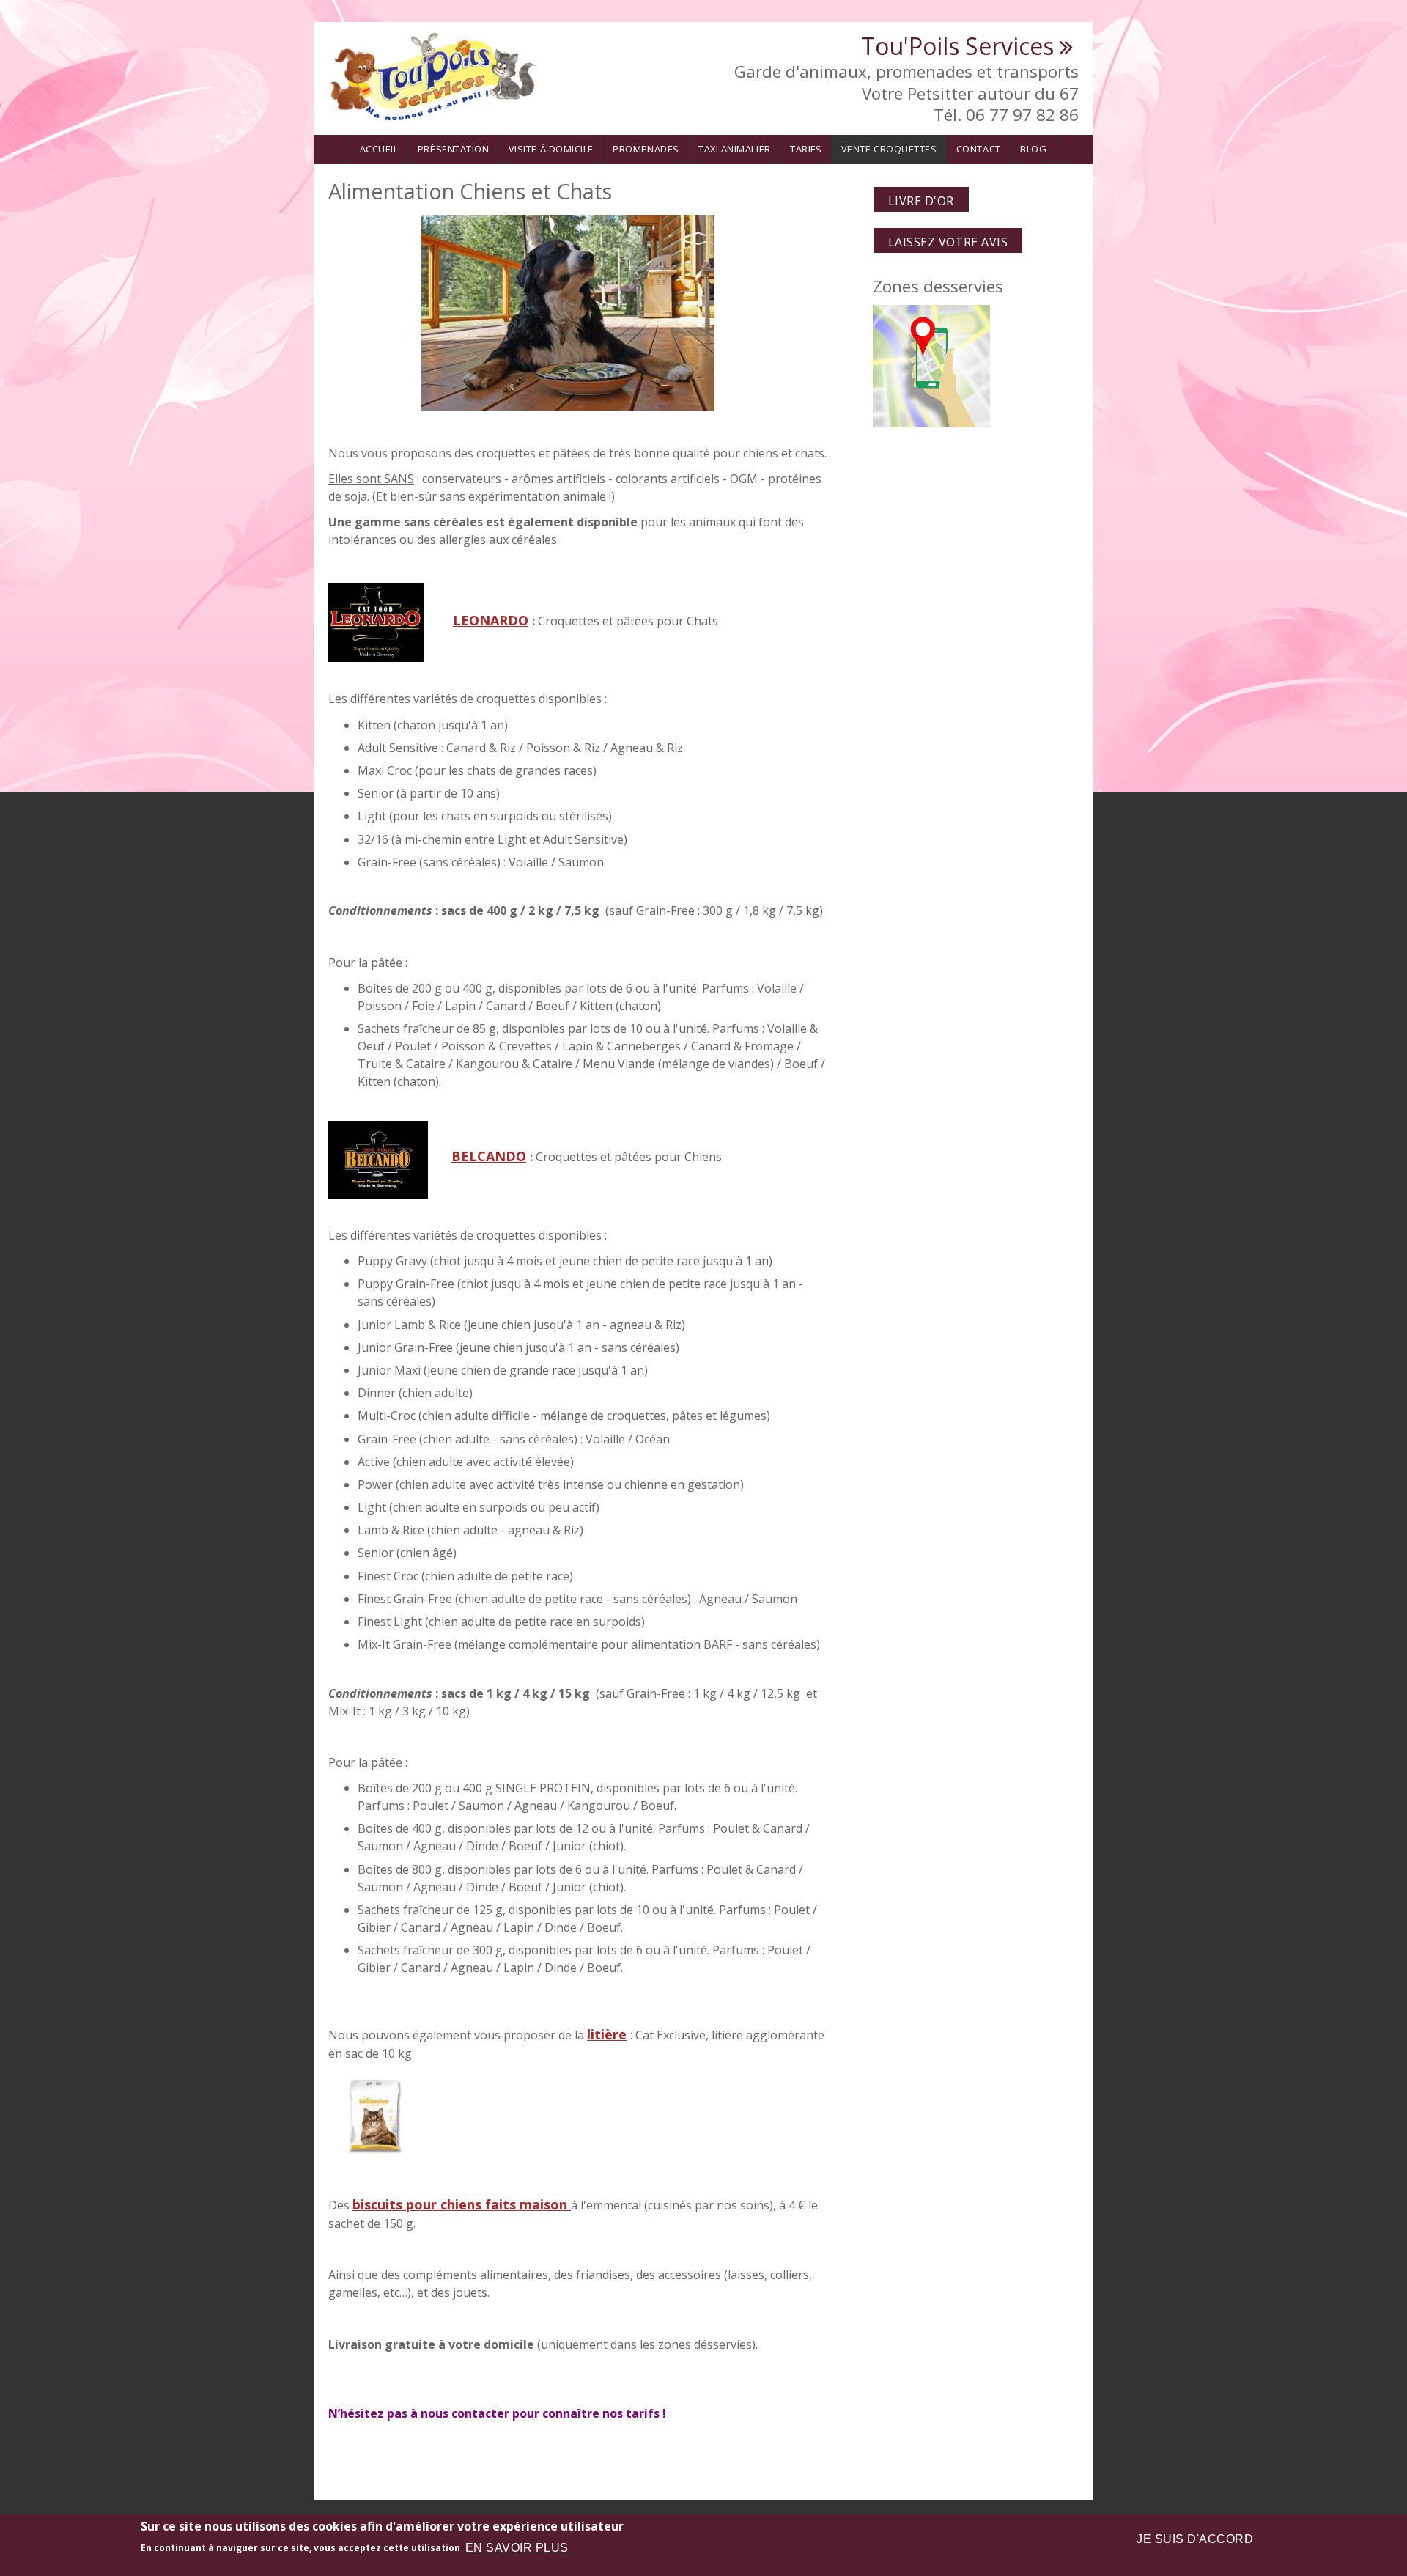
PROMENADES (646, 149)
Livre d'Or (921, 201)
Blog (1033, 149)
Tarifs (806, 149)
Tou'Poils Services (957, 46)
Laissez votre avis (948, 242)
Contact (979, 149)
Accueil (379, 149)
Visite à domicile (551, 149)
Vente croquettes (889, 149)
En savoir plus (517, 2548)
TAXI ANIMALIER (734, 149)
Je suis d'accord (1195, 2539)
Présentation (453, 149)
